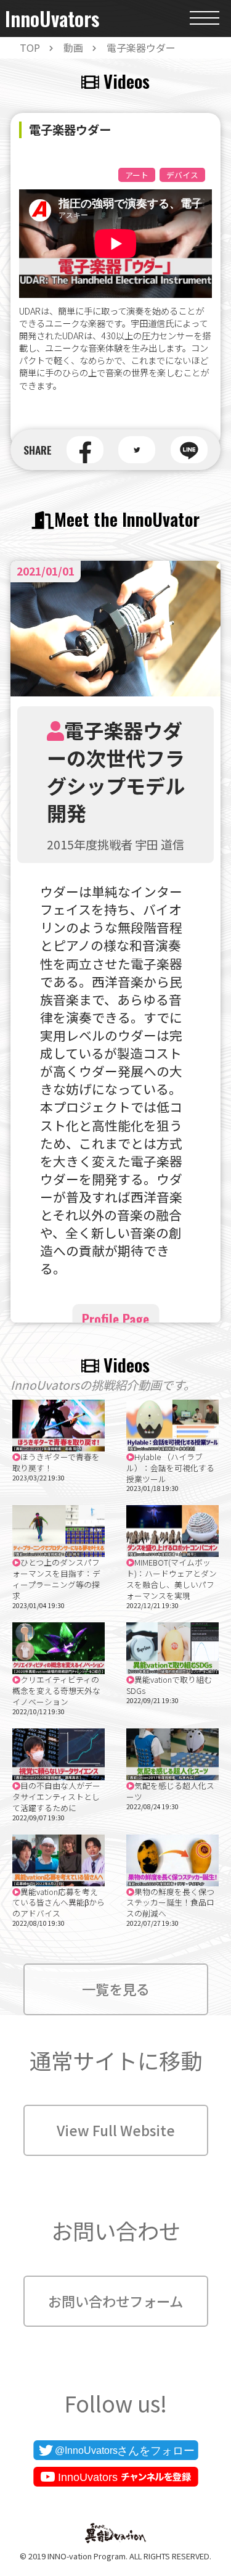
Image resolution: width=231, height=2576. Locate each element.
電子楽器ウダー (141, 47)
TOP (30, 47)
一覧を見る (116, 1989)
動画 (73, 47)
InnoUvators (52, 19)
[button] (85, 450)
